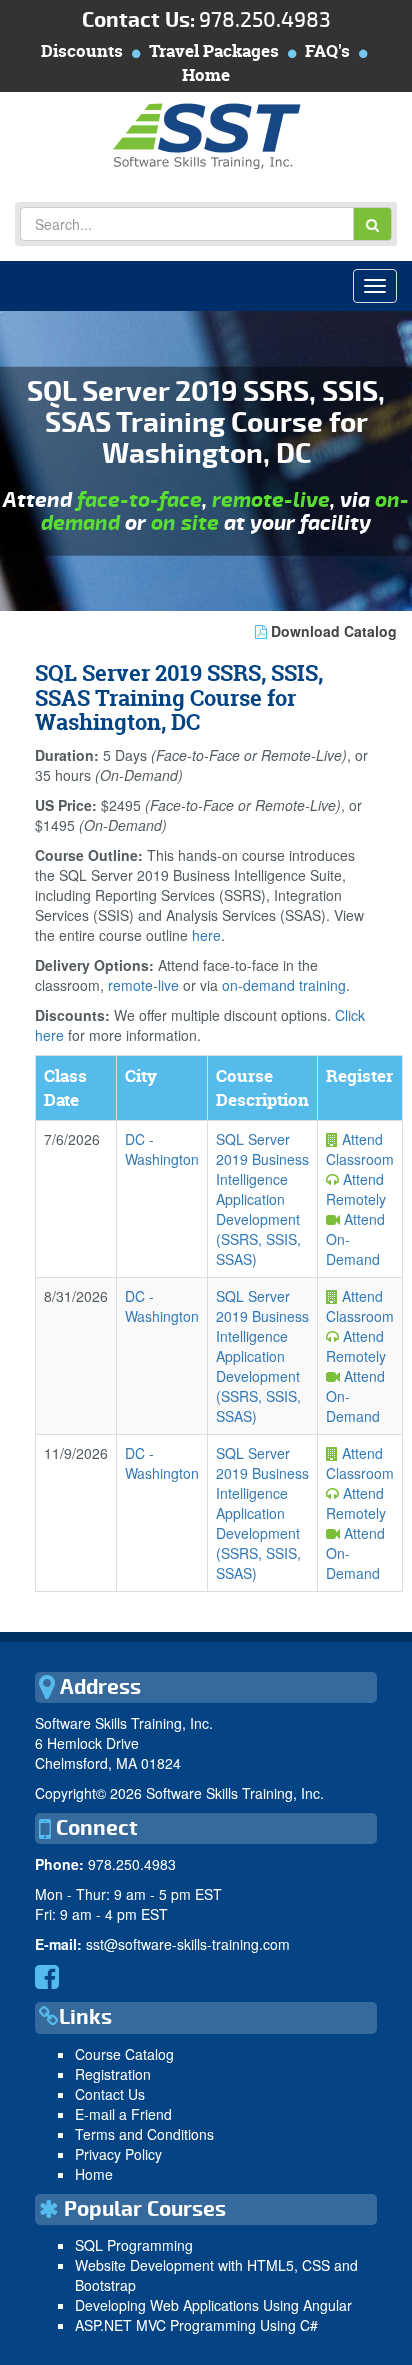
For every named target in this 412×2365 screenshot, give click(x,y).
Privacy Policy (118, 2154)
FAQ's (327, 50)
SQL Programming (134, 2245)
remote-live (271, 500)
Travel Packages (214, 50)
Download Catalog (332, 631)
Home (206, 74)
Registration (113, 2074)
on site (185, 523)
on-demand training (284, 985)
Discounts (82, 50)
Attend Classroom (360, 1149)
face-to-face (139, 500)
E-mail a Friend (123, 2114)
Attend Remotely (356, 1189)
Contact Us (110, 2094)
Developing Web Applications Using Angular (213, 2305)
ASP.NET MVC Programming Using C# (196, 2325)
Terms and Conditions (144, 2134)
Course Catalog (124, 2054)
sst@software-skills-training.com (188, 1944)
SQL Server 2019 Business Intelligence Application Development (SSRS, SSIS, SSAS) (262, 1199)
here (206, 935)
